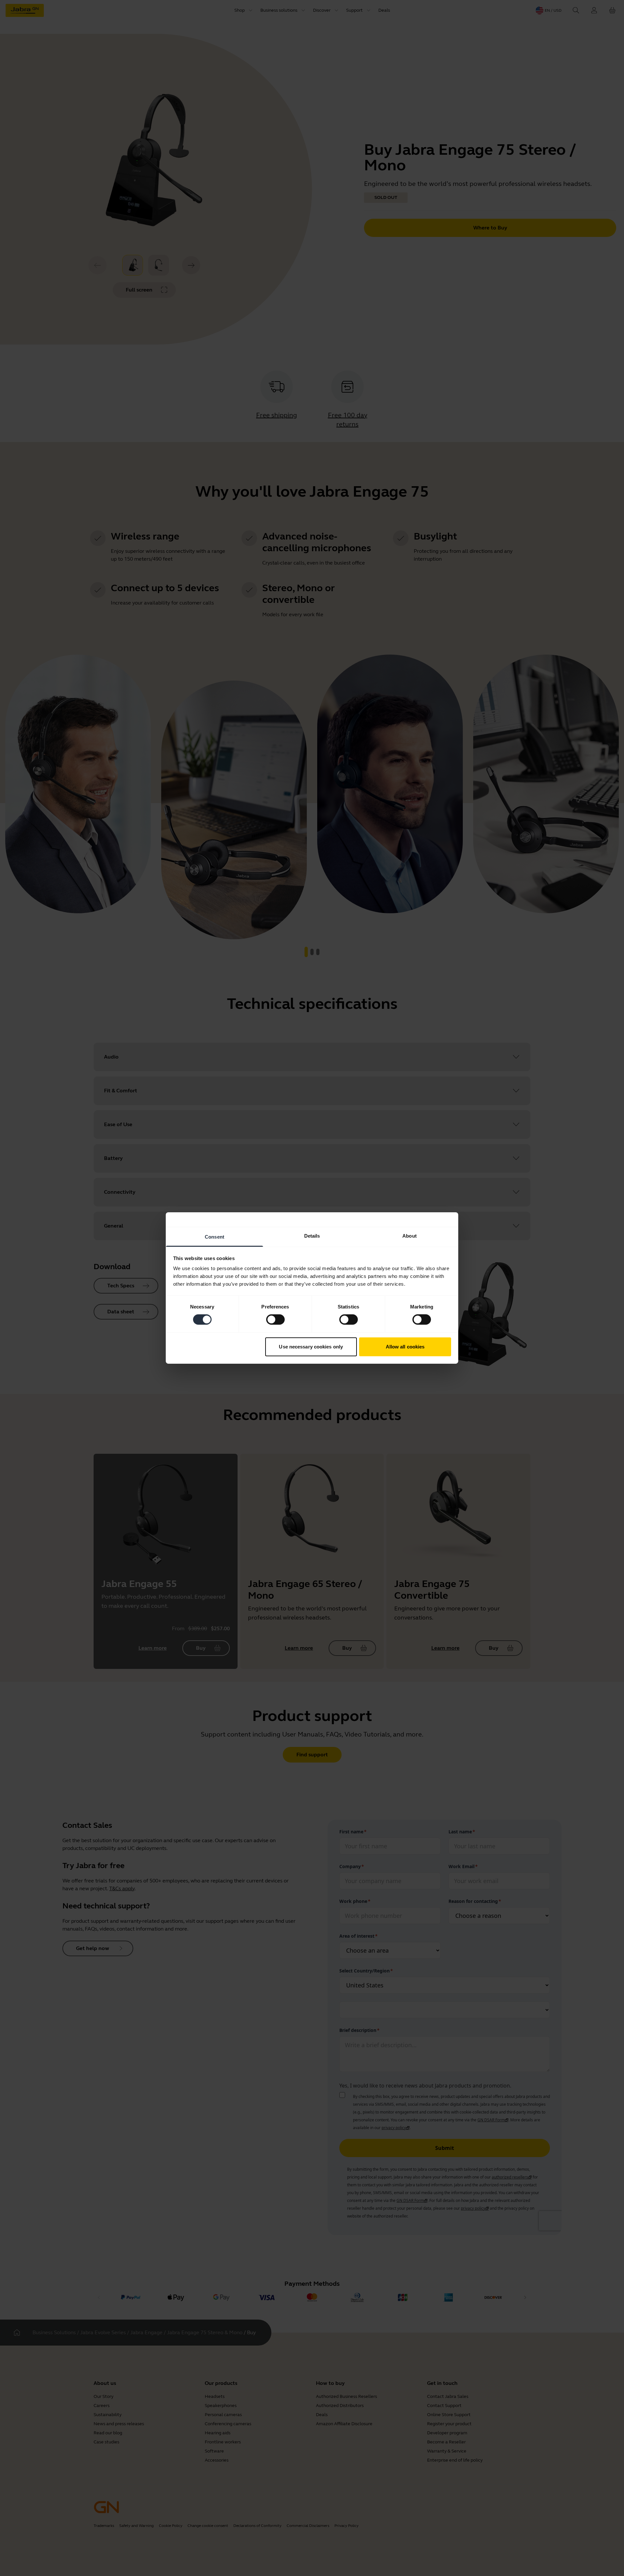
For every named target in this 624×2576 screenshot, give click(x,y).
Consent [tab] (214, 1237)
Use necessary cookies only (311, 1347)
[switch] (275, 1320)
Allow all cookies (405, 1347)
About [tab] (409, 1236)
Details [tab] (312, 1236)
